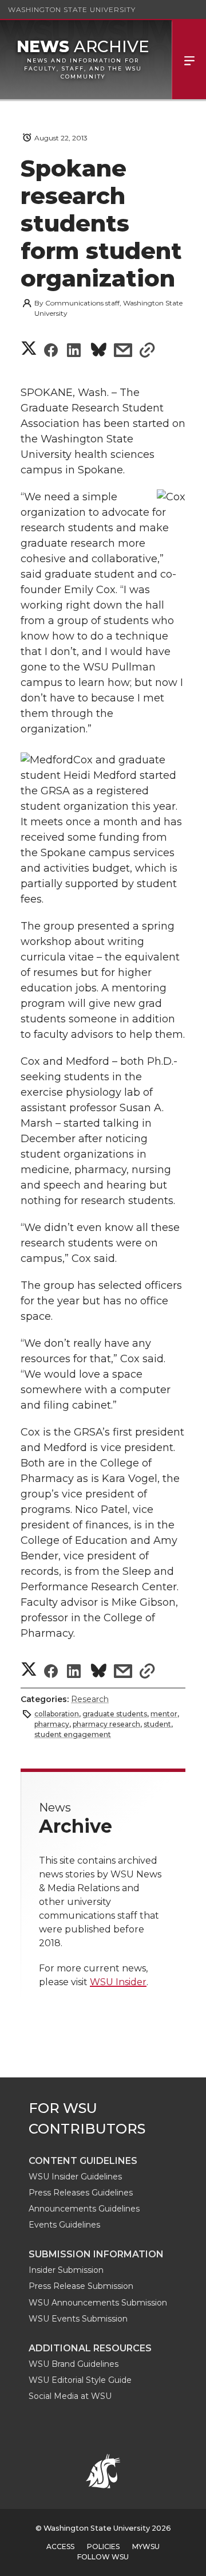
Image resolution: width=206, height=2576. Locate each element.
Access (60, 2546)
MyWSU (146, 2546)
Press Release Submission (81, 2286)
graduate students (115, 1714)
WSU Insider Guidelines (75, 2177)
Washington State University (72, 9)
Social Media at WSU (70, 2396)
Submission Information (96, 2254)
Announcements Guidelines (84, 2209)
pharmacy (52, 1724)
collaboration (57, 1714)
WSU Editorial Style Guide (80, 2380)
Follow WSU (103, 2557)
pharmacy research (106, 1724)
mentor (164, 1714)
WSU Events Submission (78, 2319)
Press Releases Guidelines (81, 2193)
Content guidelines (83, 2161)
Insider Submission (66, 2270)
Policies (103, 2546)
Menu (189, 60)
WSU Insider (118, 1982)
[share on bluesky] (99, 352)
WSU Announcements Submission (98, 2303)
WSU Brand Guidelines (74, 2364)
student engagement (73, 1734)
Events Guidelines (64, 2225)
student (157, 1724)
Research (90, 1699)
